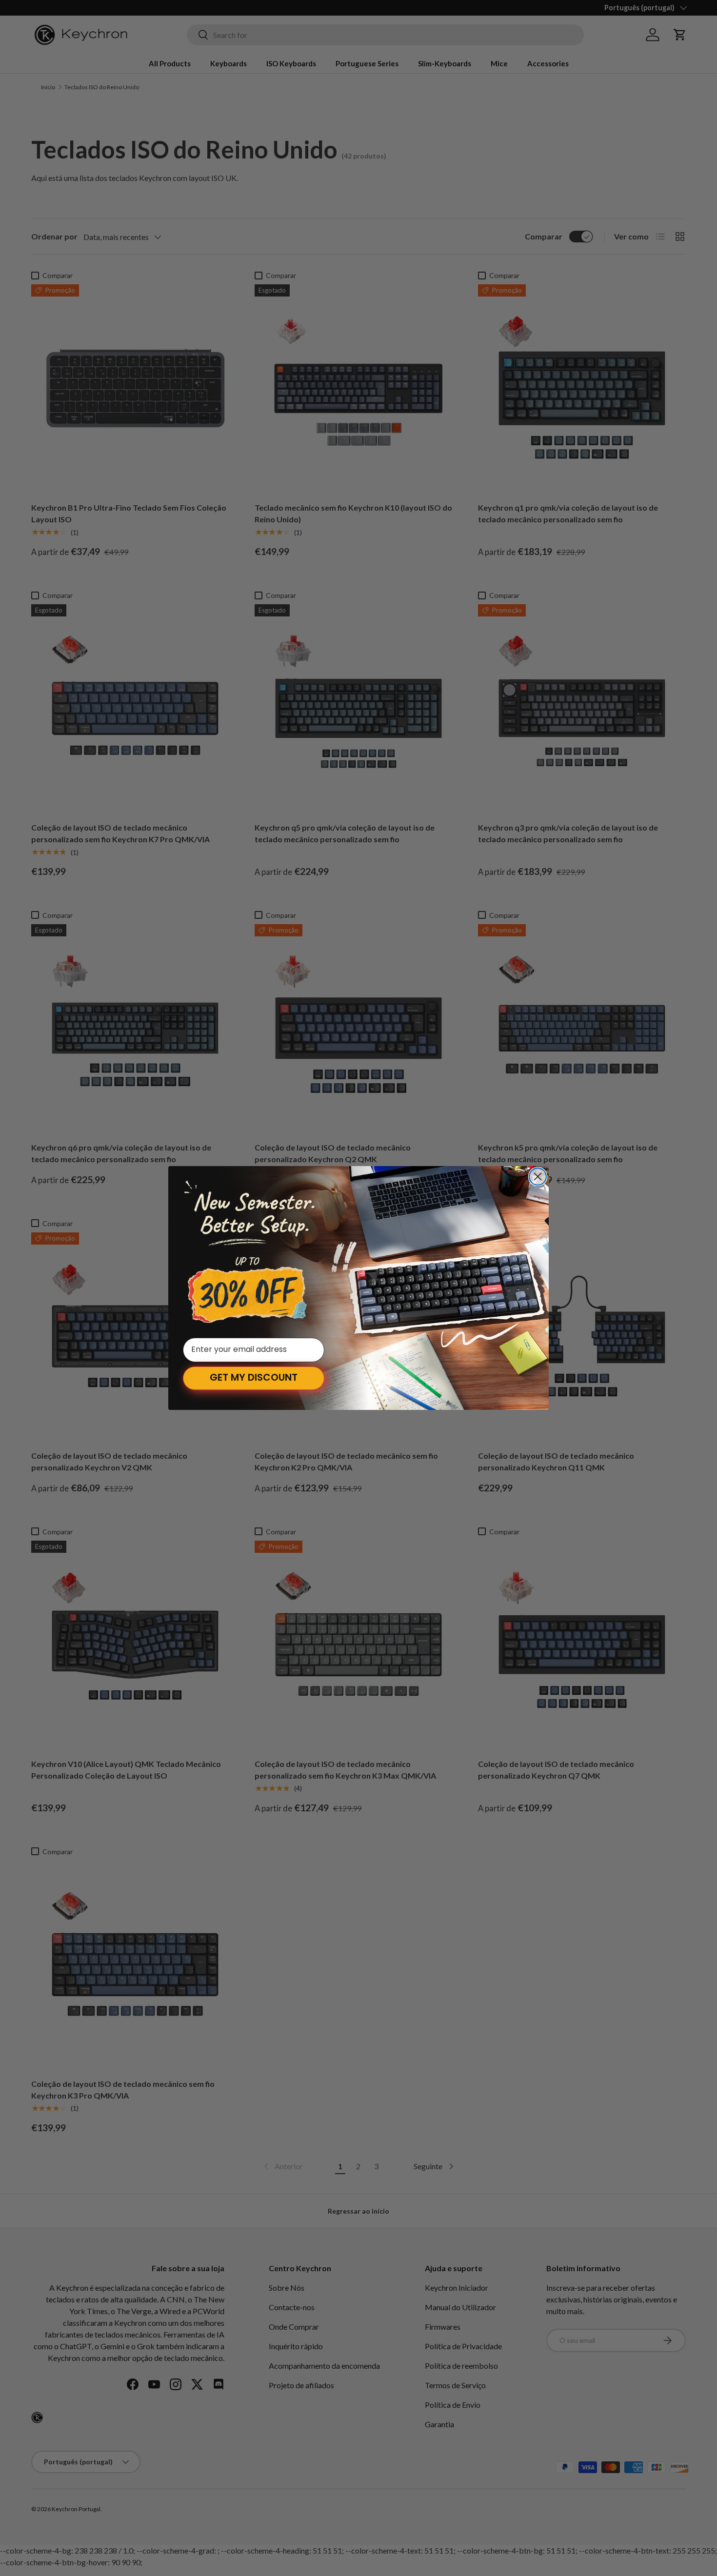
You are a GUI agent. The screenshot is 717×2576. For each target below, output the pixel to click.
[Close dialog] (538, 1177)
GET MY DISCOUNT (254, 1378)
